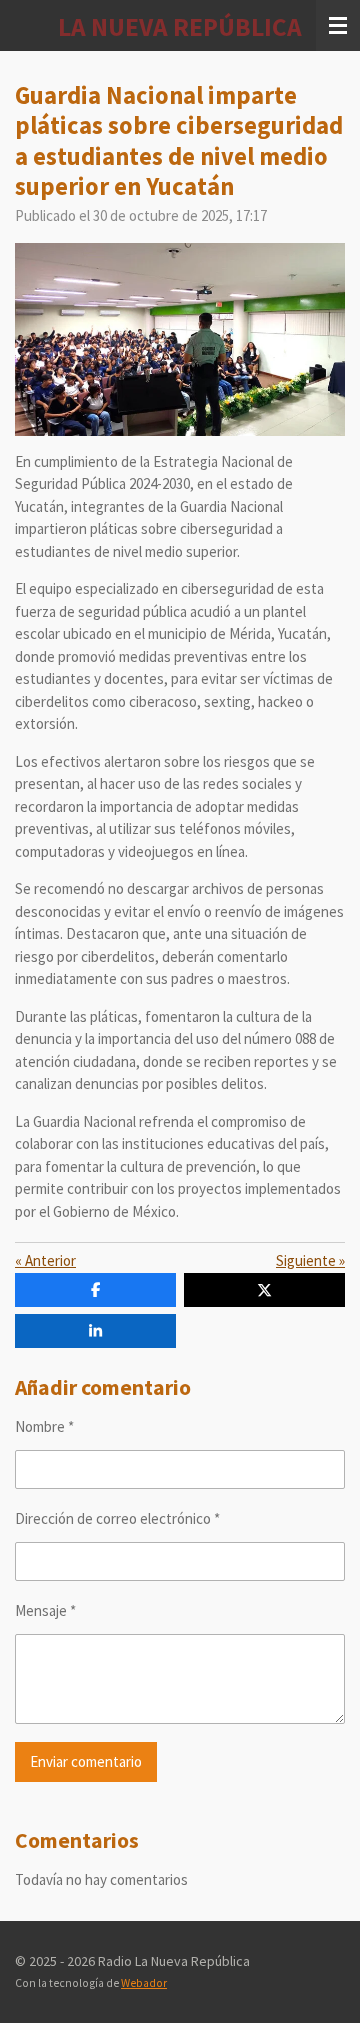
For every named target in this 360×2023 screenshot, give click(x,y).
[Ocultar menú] (338, 25)
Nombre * (44, 1426)
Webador (144, 1983)
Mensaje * (45, 1610)
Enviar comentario (86, 1761)
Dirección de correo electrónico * (117, 1518)
